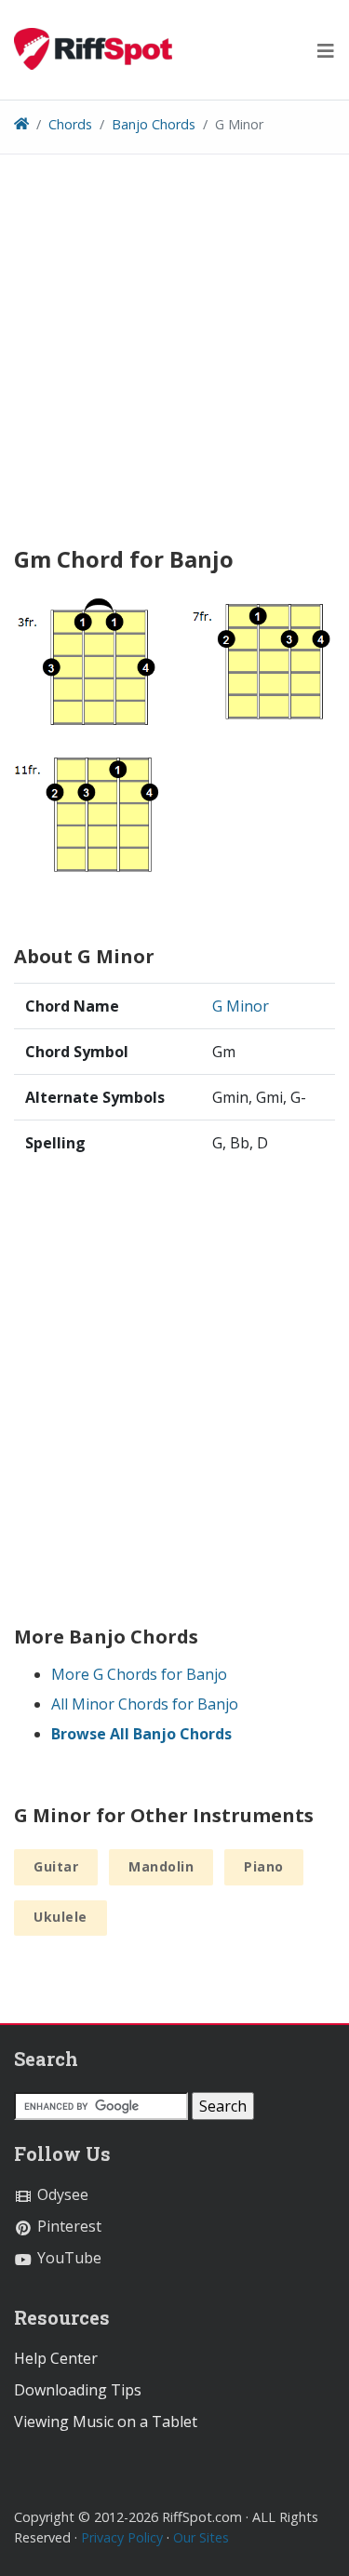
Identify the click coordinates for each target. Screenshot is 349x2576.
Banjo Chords (154, 124)
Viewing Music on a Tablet (106, 2422)
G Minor (241, 1006)
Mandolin (161, 1866)
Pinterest (67, 2226)
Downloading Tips (78, 2390)
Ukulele (60, 1917)
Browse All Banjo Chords (141, 1734)
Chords (70, 124)
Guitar (56, 1866)
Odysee (61, 2194)
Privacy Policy (122, 2537)
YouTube (67, 2258)
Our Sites (201, 2537)
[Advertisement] (174, 357)
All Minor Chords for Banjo (145, 1704)
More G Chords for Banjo (139, 1674)
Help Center (56, 2358)
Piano (264, 1866)
